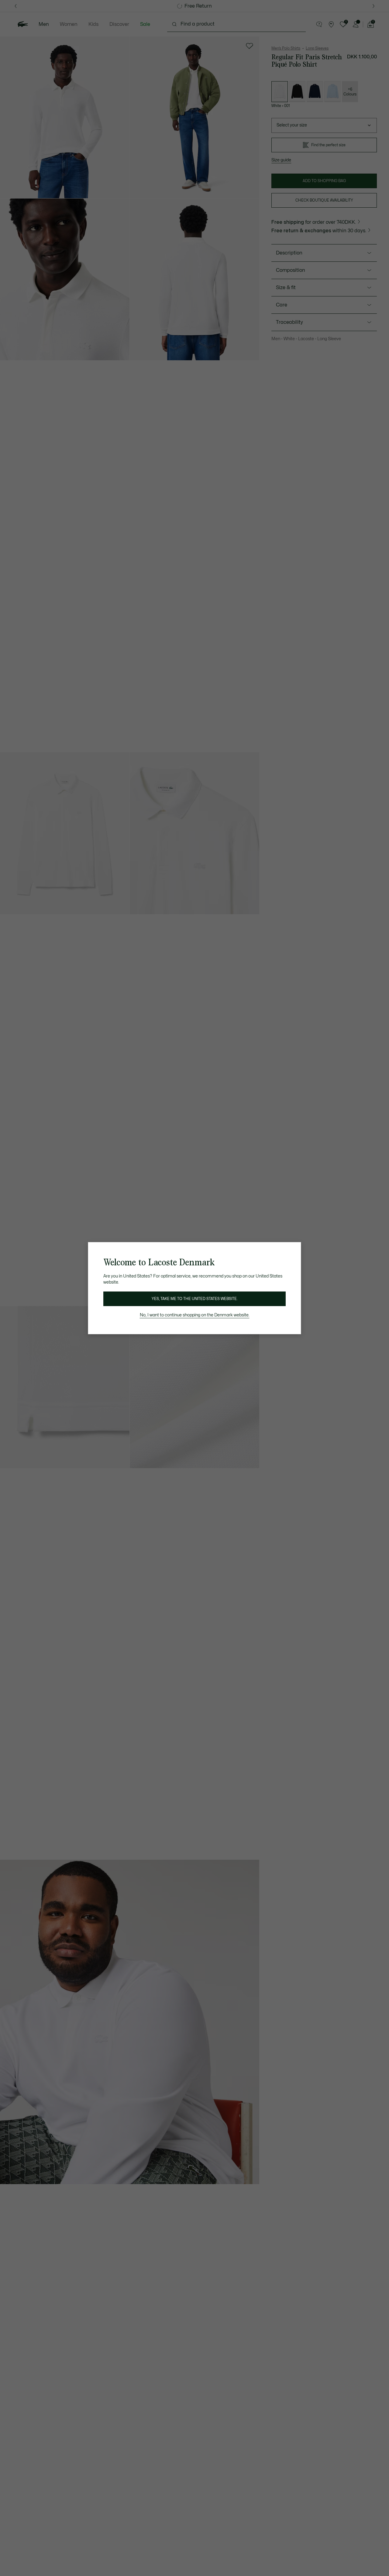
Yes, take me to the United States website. (194, 1299)
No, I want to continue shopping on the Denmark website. (195, 1315)
